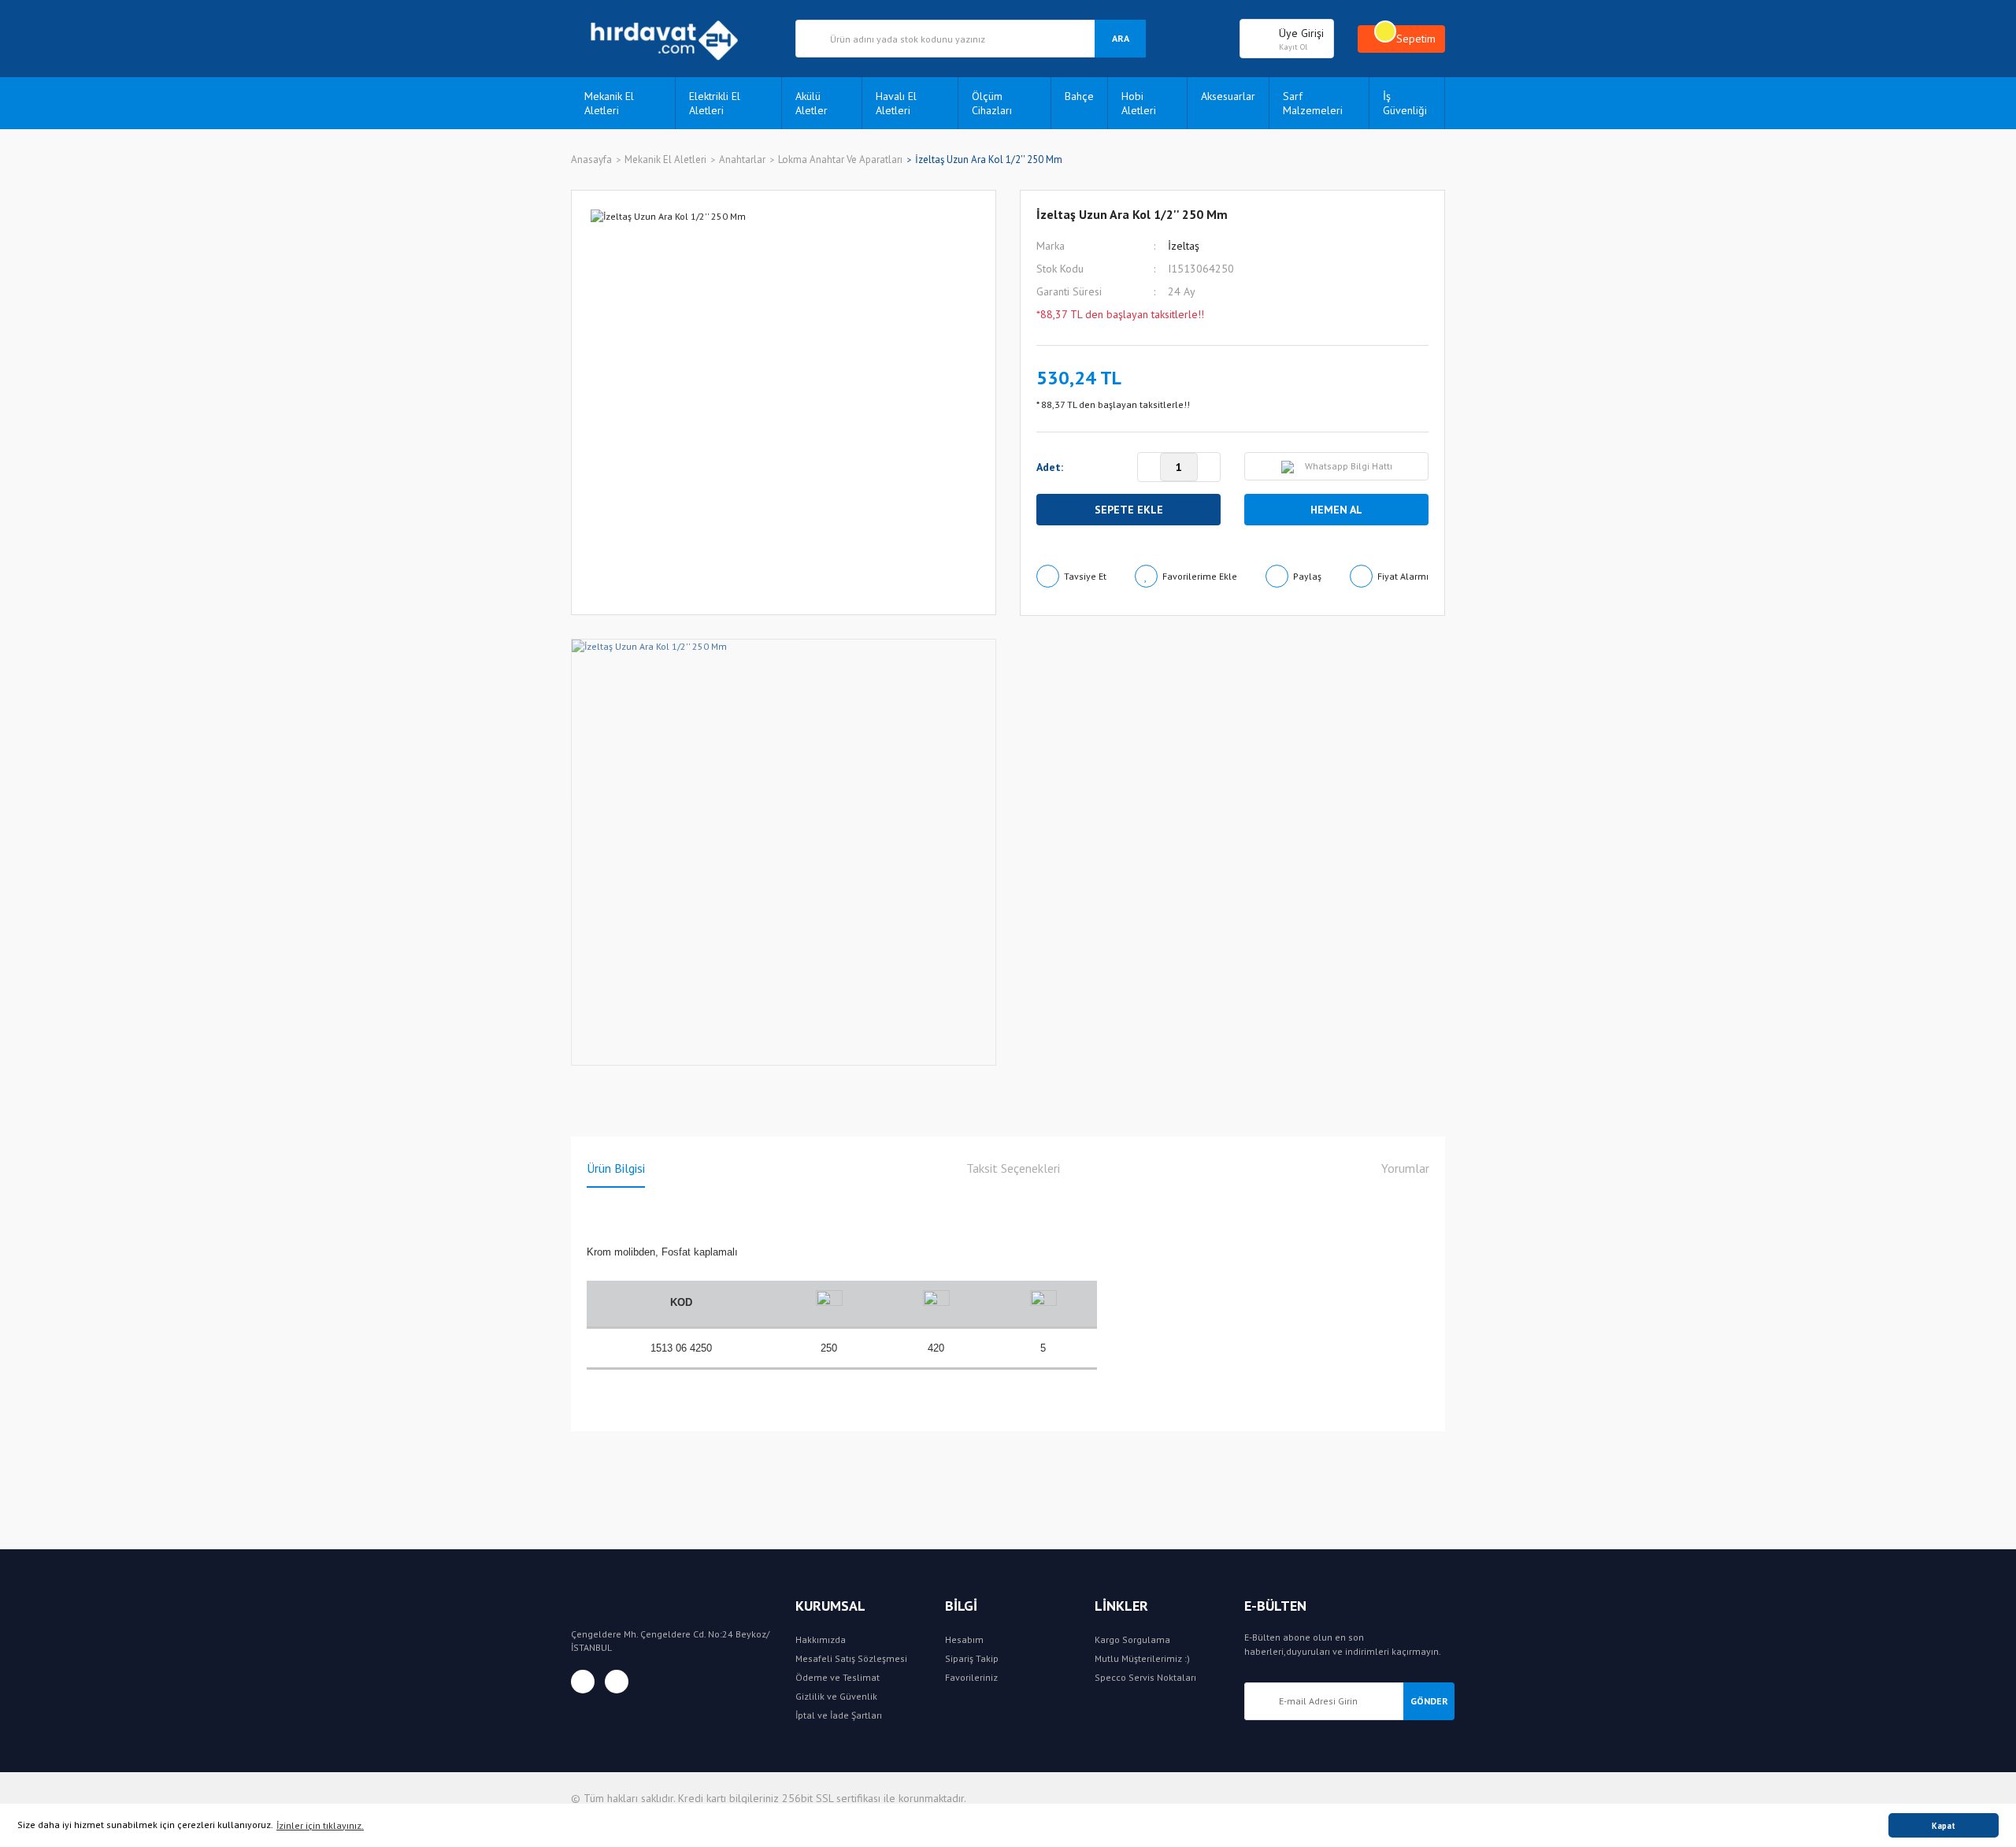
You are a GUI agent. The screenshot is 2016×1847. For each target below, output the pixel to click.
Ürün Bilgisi (616, 1168)
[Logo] (671, 39)
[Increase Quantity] (1209, 468)
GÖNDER (1429, 1701)
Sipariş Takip (972, 1658)
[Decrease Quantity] (1149, 468)
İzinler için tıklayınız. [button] (320, 1825)
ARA (1121, 38)
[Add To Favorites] (1186, 576)
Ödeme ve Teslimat (838, 1677)
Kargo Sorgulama (1132, 1639)
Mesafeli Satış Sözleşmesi (851, 1658)
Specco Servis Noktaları (1145, 1677)
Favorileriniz (971, 1677)
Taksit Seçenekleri (1013, 1168)
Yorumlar (1405, 1168)
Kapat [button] (1944, 1826)
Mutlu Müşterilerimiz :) (1142, 1658)
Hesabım (964, 1639)
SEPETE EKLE (1129, 510)
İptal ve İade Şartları (839, 1715)
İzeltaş (1184, 246)
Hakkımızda (821, 1639)
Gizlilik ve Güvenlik (836, 1696)
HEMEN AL (1336, 510)
